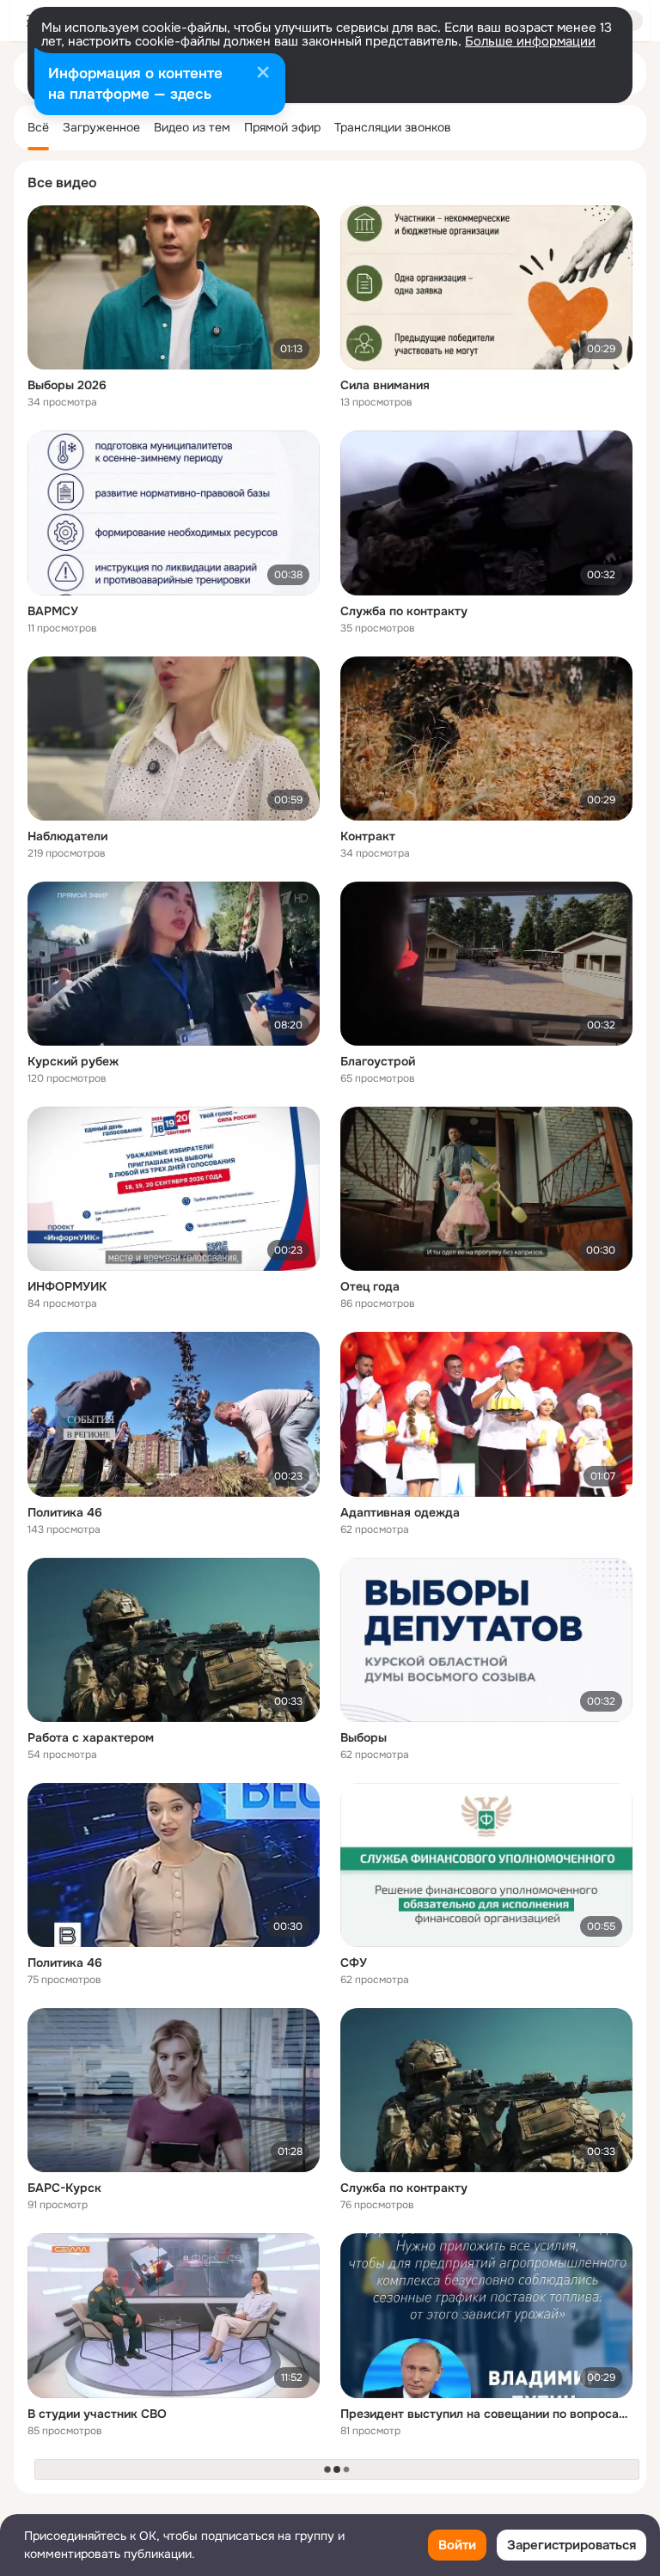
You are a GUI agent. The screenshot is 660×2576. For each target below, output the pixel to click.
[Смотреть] (174, 287)
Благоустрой (378, 1061)
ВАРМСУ (53, 611)
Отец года (370, 1286)
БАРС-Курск (64, 2188)
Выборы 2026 (67, 385)
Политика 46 (65, 1512)
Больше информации (530, 41)
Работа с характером (91, 1737)
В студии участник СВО (97, 2414)
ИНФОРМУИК (67, 1286)
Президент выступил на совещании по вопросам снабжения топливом (486, 2414)
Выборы (364, 1737)
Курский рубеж (73, 1061)
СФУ (354, 1963)
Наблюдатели (67, 836)
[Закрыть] (263, 74)
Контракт (368, 836)
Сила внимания (385, 385)
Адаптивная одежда (400, 1512)
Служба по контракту (404, 611)
